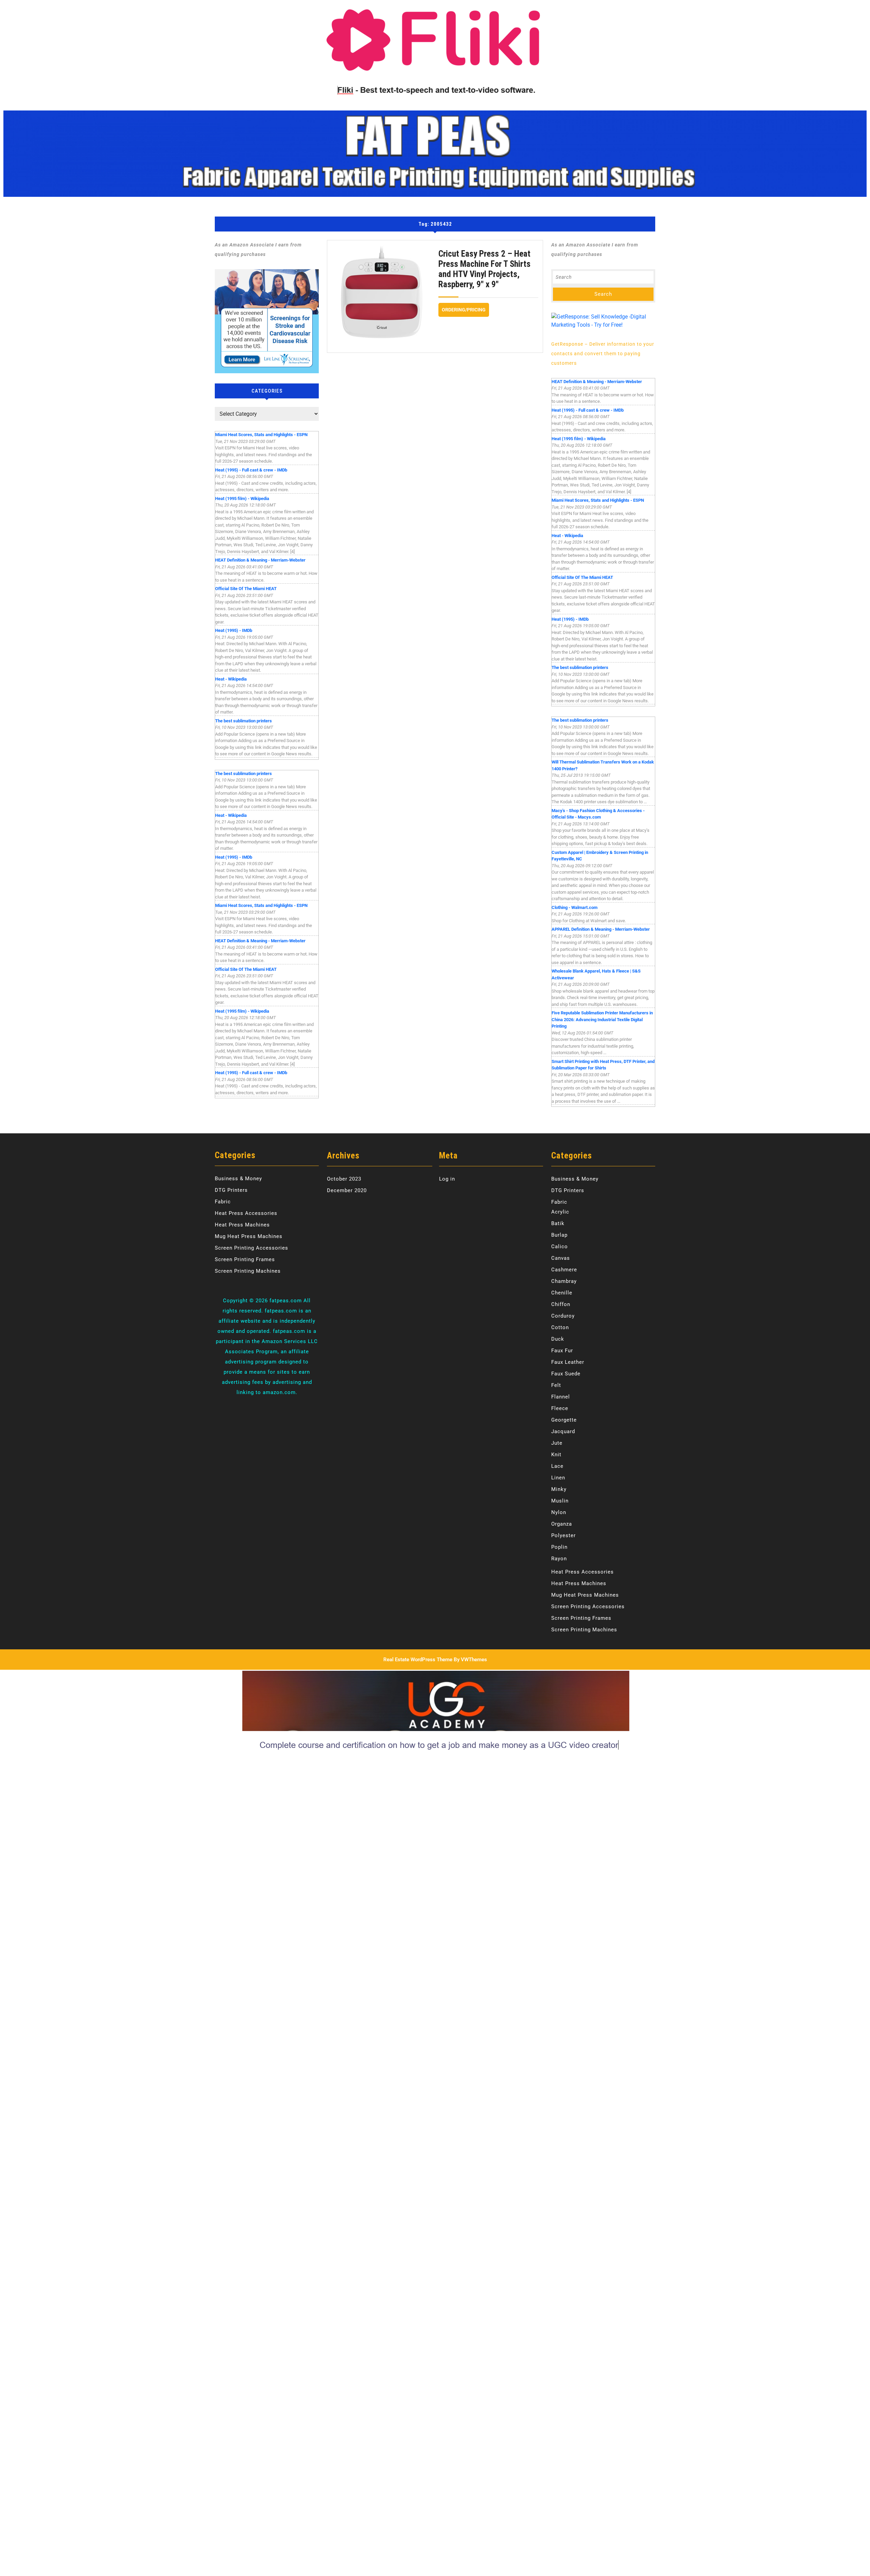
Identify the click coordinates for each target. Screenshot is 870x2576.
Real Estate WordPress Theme (418, 1660)
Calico (560, 1247)
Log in (447, 1179)
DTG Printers (231, 1190)
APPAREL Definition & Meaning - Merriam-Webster (601, 929)
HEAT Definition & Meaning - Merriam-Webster (260, 560)
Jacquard (563, 1431)
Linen (558, 1478)
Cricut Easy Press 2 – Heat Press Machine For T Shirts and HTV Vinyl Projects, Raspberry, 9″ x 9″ (484, 269)
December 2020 (347, 1190)
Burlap (559, 1235)
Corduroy (563, 1316)
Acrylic (560, 1212)
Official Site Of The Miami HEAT (246, 589)
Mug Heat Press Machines (249, 1236)
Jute (557, 1443)
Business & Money (238, 1179)
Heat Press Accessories (246, 1213)
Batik (558, 1223)
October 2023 (344, 1179)
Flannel (561, 1397)
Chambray (564, 1281)
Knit (556, 1455)
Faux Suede (566, 1374)
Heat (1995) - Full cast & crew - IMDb (251, 470)
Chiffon (561, 1304)
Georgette (564, 1420)
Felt (556, 1385)
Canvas (561, 1258)
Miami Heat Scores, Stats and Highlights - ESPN (261, 435)
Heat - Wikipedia (231, 679)
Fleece (560, 1408)
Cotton (560, 1327)
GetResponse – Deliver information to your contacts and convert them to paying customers (603, 354)
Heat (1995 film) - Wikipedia (242, 499)
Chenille (562, 1293)
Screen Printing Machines (248, 1271)
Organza (562, 1524)
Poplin (559, 1547)
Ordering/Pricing (465, 308)
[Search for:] (603, 277)
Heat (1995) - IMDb (234, 630)
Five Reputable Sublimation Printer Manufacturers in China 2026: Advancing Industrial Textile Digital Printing (602, 1019)
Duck (558, 1339)
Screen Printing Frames (245, 1259)
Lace (557, 1466)
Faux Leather (568, 1362)
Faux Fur (562, 1351)
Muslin (560, 1501)
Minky (559, 1489)
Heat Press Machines (242, 1225)
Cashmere (564, 1270)
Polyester (563, 1535)
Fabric (223, 1202)
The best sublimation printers (243, 721)
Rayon (559, 1559)
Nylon (559, 1512)
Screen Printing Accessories (251, 1248)
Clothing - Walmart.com (575, 907)
